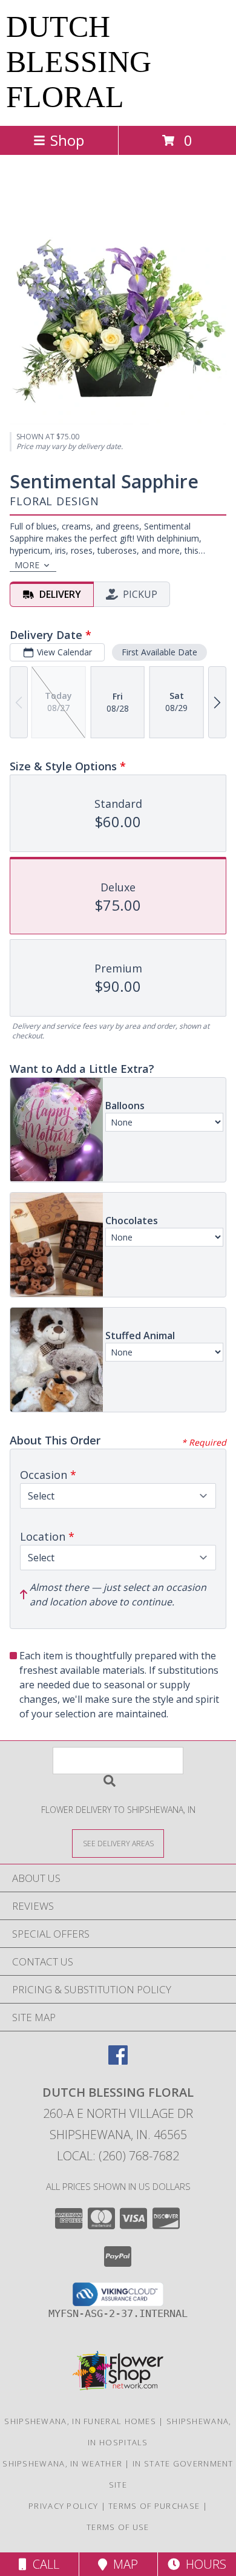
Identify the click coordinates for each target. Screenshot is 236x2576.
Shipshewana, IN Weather (62, 2463)
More (27, 565)
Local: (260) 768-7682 (118, 2156)
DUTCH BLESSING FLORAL (79, 62)
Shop (67, 140)
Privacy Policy (63, 2506)
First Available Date (159, 652)
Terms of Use (118, 2527)
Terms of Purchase (154, 2506)
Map (123, 2564)
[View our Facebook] (118, 2061)
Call (43, 2564)
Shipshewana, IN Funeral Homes (80, 2421)
